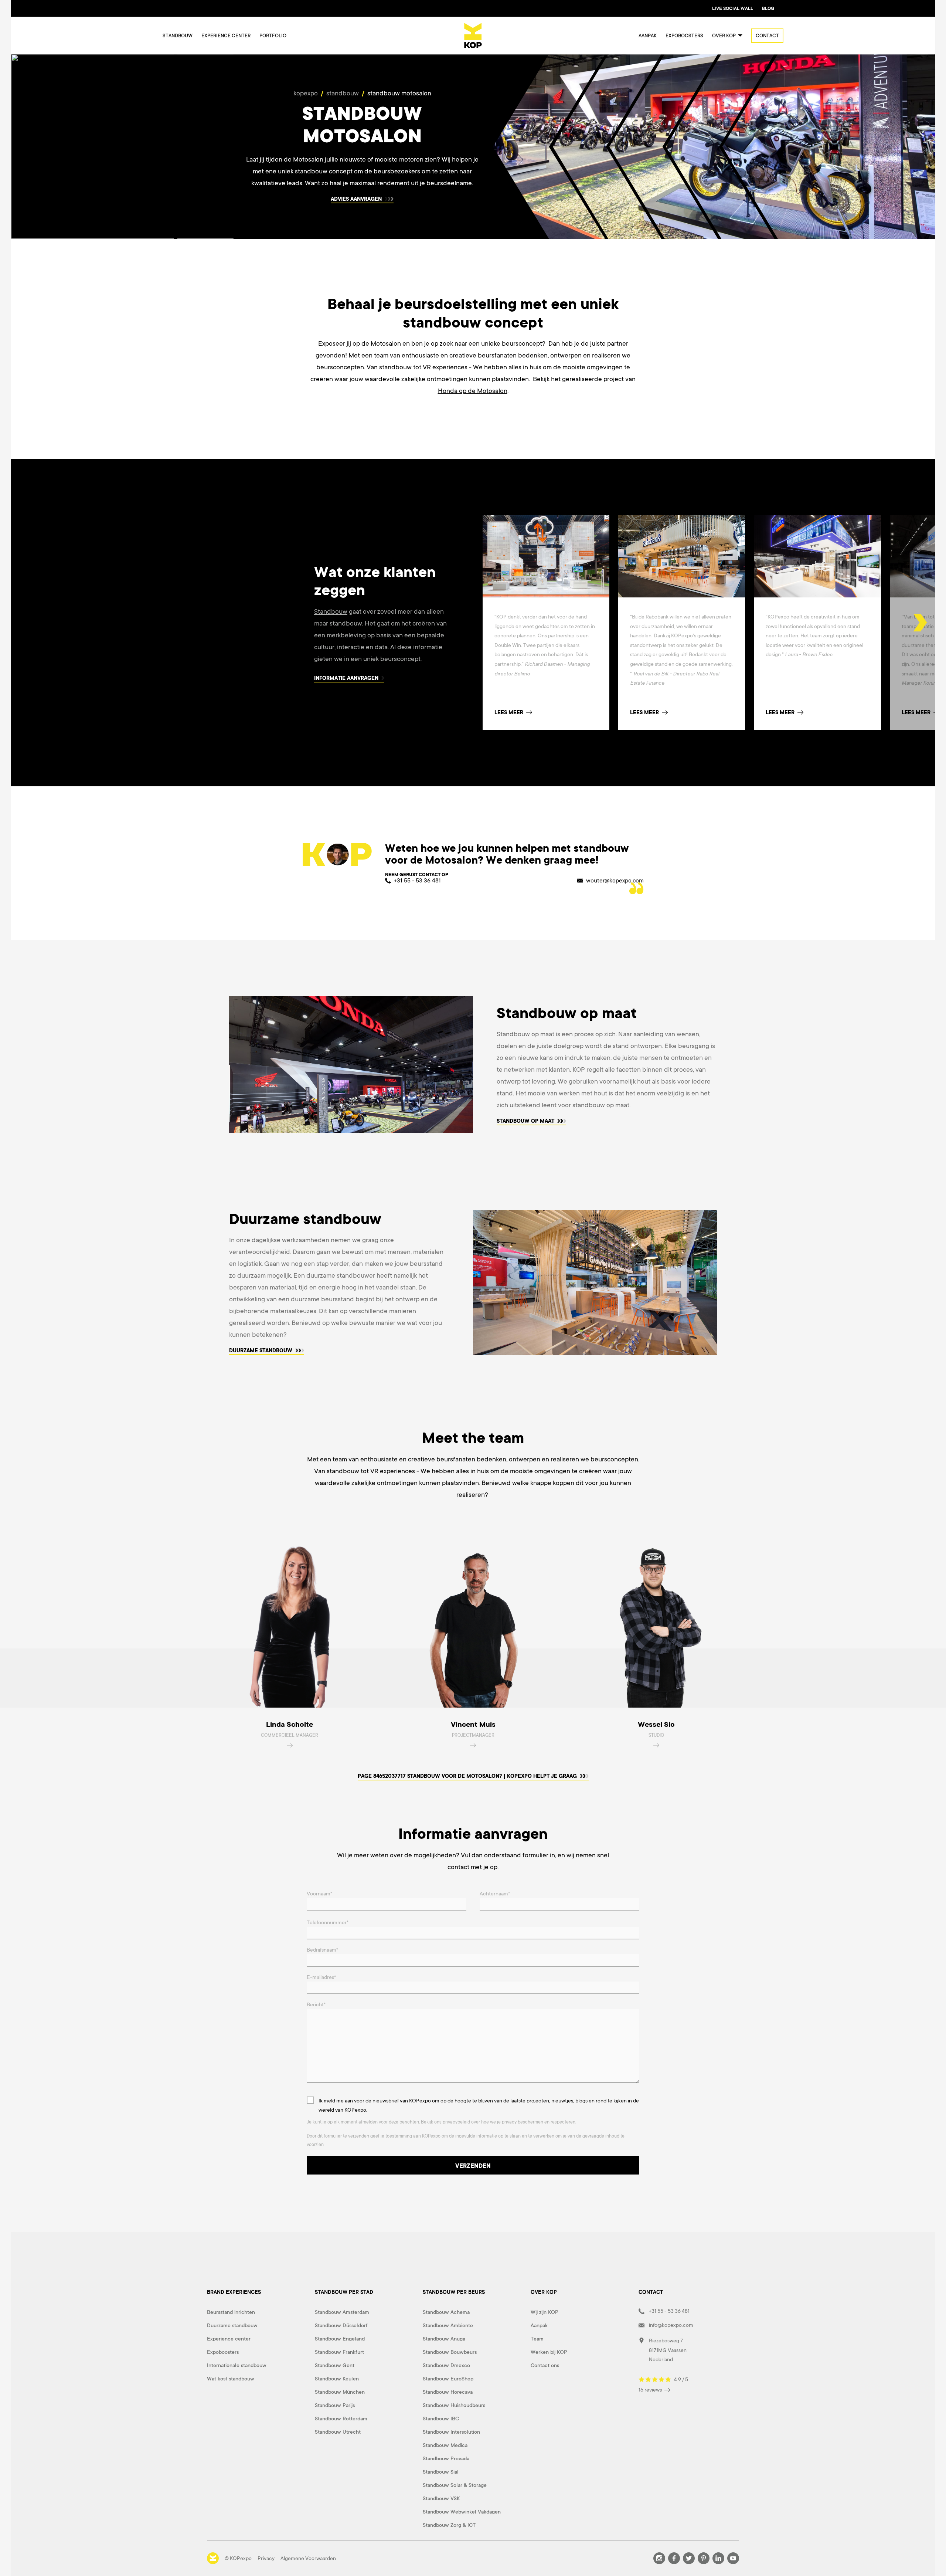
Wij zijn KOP (545, 2312)
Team (537, 2339)
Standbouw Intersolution (451, 2432)
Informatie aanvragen (347, 678)
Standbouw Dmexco (446, 2365)
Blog (768, 9)
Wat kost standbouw (231, 2379)
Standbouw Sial (441, 2472)
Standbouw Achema (446, 2312)
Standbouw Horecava (448, 2392)
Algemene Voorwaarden (308, 2558)
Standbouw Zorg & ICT (449, 2525)
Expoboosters (684, 36)
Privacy (266, 2558)
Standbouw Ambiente (448, 2325)
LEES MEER (780, 712)
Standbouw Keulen (337, 2379)
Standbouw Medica (445, 2445)
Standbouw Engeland (340, 2339)
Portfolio (273, 36)
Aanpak (648, 36)
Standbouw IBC (441, 2419)
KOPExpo (306, 93)
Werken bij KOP (549, 2352)
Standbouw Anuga (444, 2339)
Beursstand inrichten (231, 2312)
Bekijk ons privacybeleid (445, 2122)
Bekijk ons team (404, 1777)
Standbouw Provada (446, 2458)
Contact (767, 36)
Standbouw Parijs (335, 2405)
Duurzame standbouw (261, 1351)
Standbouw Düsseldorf (341, 2325)
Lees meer (509, 712)
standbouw (343, 93)
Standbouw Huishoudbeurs (454, 2405)
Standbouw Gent (335, 2365)
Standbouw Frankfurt (339, 2352)
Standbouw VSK (441, 2498)
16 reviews (651, 2390)
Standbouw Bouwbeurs (450, 2352)
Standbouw (178, 36)
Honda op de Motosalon (473, 391)
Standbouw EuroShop (448, 2379)
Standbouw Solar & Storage (455, 2485)
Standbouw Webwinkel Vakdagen (462, 2512)
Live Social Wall (733, 9)
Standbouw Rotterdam (341, 2419)
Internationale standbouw (237, 2365)
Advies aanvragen (357, 199)
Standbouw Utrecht (338, 2432)
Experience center (226, 36)
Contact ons (545, 2365)
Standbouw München (340, 2392)
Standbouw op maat (525, 1122)
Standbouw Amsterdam (342, 2312)
